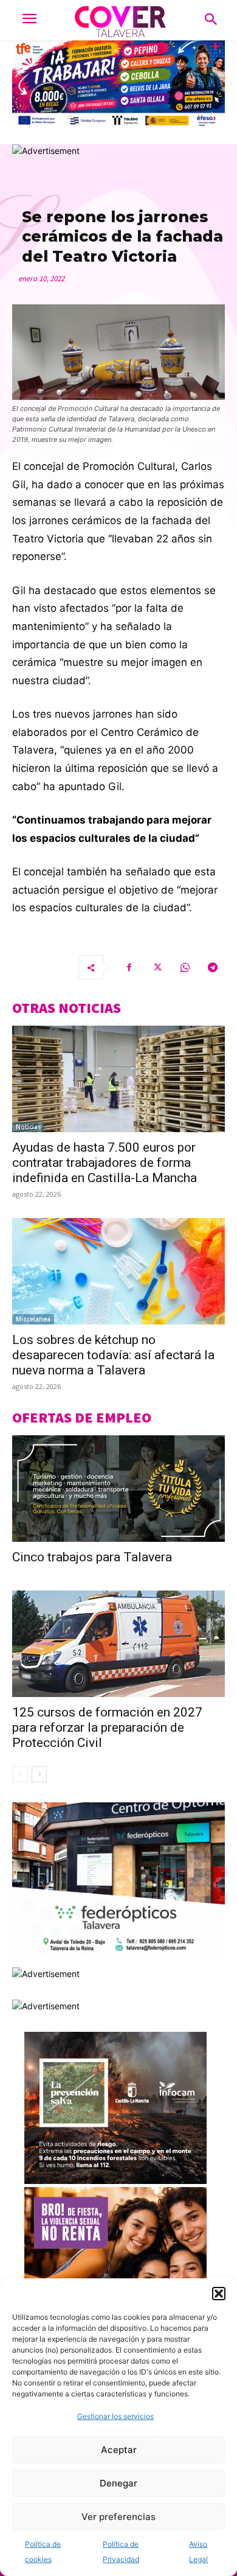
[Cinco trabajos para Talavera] (118, 1489)
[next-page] (39, 1774)
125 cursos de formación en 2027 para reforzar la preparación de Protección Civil (107, 1727)
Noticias (29, 1127)
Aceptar (119, 2450)
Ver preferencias (118, 2517)
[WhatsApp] (185, 967)
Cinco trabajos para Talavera (92, 1557)
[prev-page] (20, 1774)
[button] (219, 2294)
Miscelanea (33, 1319)
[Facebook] (129, 967)
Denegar (118, 2483)
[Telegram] (213, 967)
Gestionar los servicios (115, 2416)
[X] (157, 967)
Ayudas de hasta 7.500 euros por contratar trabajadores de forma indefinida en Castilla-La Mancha (105, 1163)
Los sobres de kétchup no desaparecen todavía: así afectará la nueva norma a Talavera (113, 1355)
